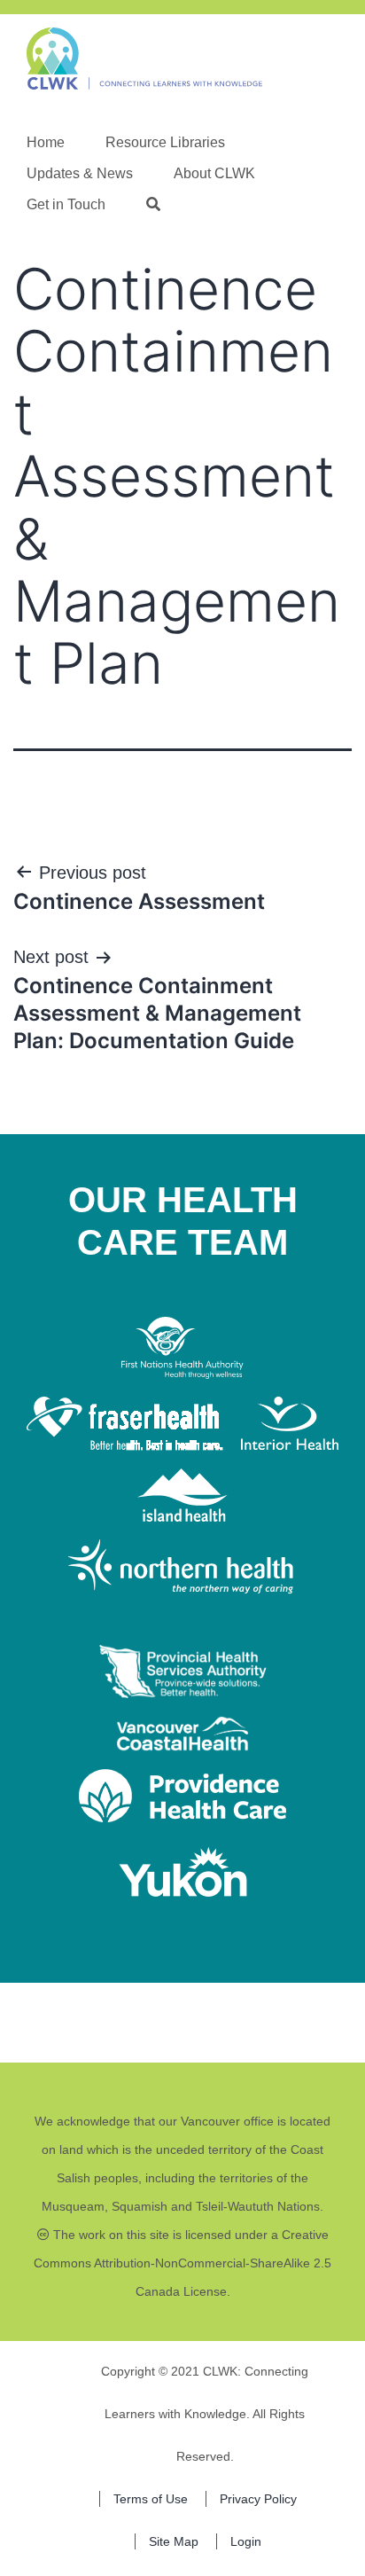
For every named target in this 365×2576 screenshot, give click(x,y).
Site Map (174, 2541)
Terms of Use (151, 2499)
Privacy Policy (258, 2499)
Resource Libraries (165, 142)
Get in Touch (66, 204)
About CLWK (214, 173)
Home (46, 142)
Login (246, 2541)
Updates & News (80, 173)
